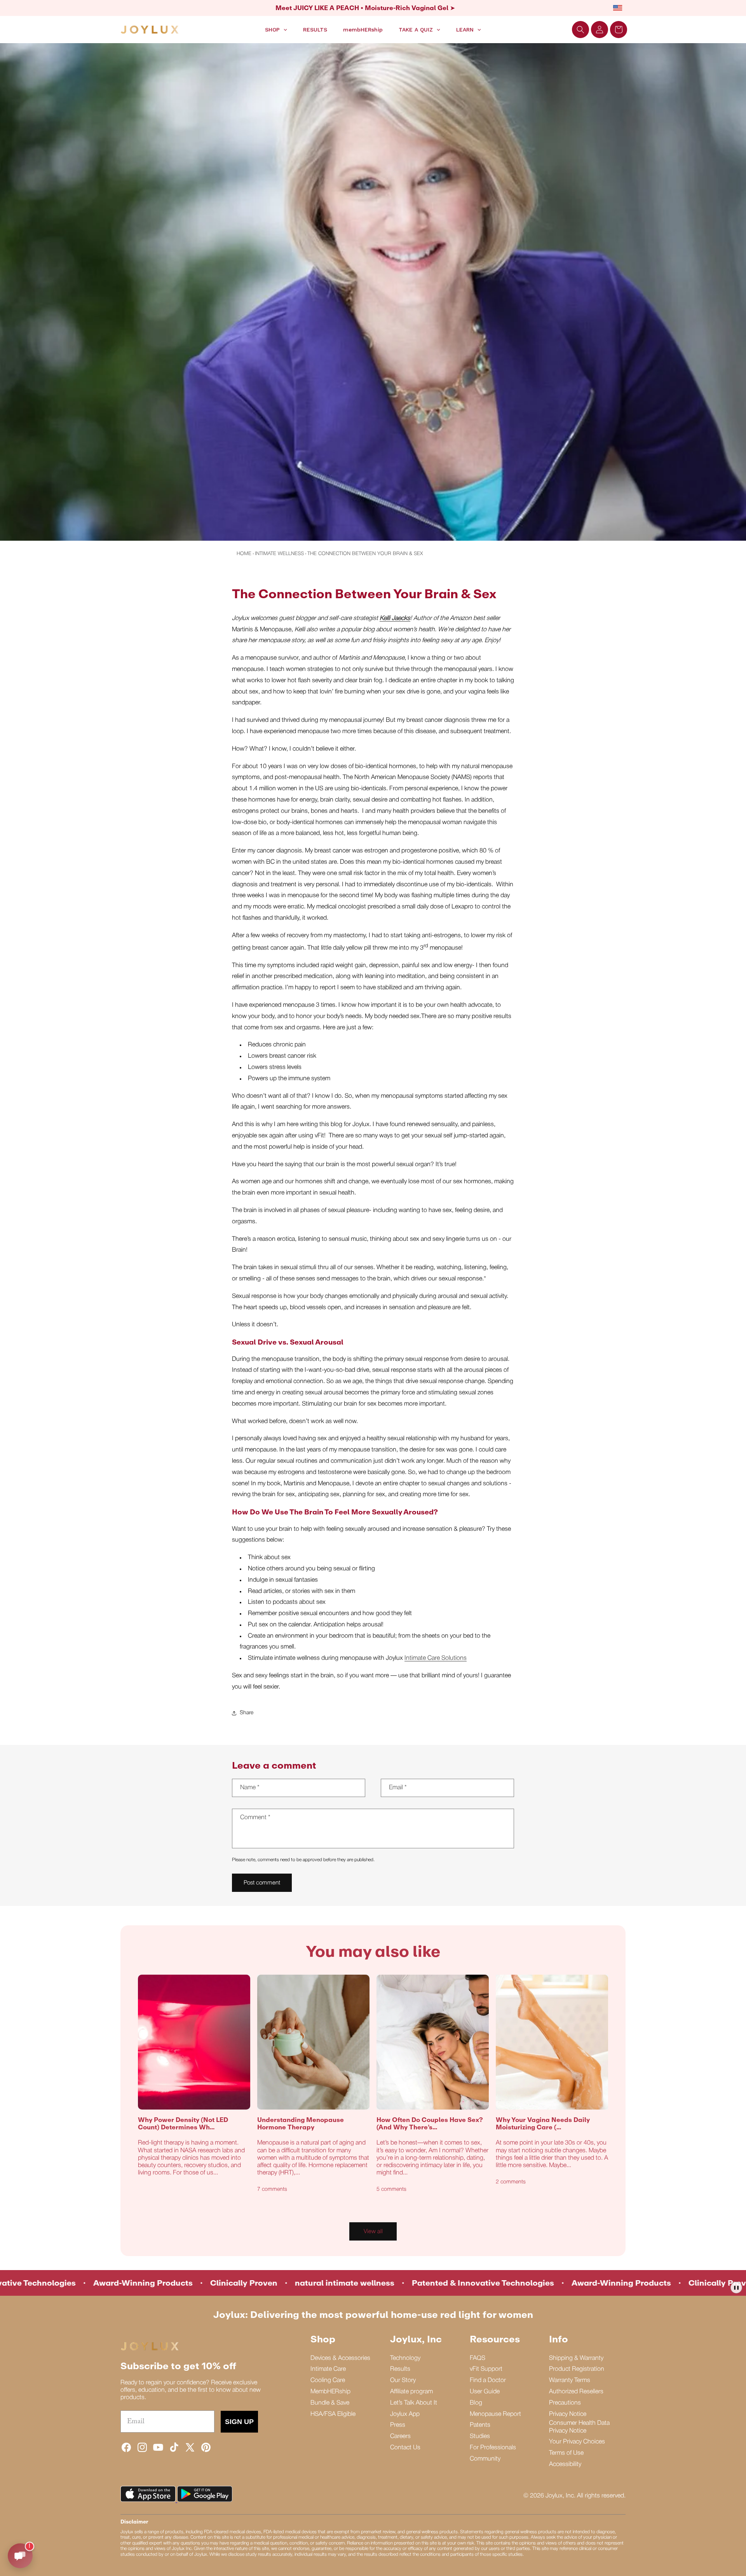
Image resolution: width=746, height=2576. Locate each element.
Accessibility (565, 2464)
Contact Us (405, 2448)
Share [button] (247, 1713)
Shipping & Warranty (576, 2358)
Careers (400, 2436)
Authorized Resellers (576, 2392)
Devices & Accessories (340, 2358)
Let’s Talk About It (414, 2403)
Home (244, 554)
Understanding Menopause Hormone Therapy (301, 2124)
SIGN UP (239, 2422)
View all (373, 2232)
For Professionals (493, 2448)
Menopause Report (495, 2414)
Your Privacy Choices (577, 2442)
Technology (405, 2358)
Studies (480, 2436)
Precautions (565, 2403)
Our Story (403, 2380)
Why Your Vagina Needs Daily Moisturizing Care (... (543, 2124)
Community (485, 2459)
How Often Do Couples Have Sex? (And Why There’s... (430, 2124)
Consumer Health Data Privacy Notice (579, 2427)
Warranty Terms (570, 2380)
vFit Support (486, 2369)
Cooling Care (328, 2380)
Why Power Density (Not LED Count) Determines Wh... (183, 2124)
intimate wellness (279, 554)
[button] (580, 30)
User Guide (485, 2392)
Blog (476, 2403)
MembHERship (330, 2392)
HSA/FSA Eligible (333, 2414)
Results (400, 2369)
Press (398, 2425)
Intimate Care (328, 2369)
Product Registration (577, 2369)
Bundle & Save (330, 2403)
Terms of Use (566, 2453)
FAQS (478, 2358)
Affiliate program (411, 2392)
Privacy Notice (568, 2414)
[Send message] (20, 2556)
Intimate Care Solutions (436, 1658)
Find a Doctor (488, 2380)
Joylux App (405, 2414)
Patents (480, 2425)
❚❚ (736, 2287)
